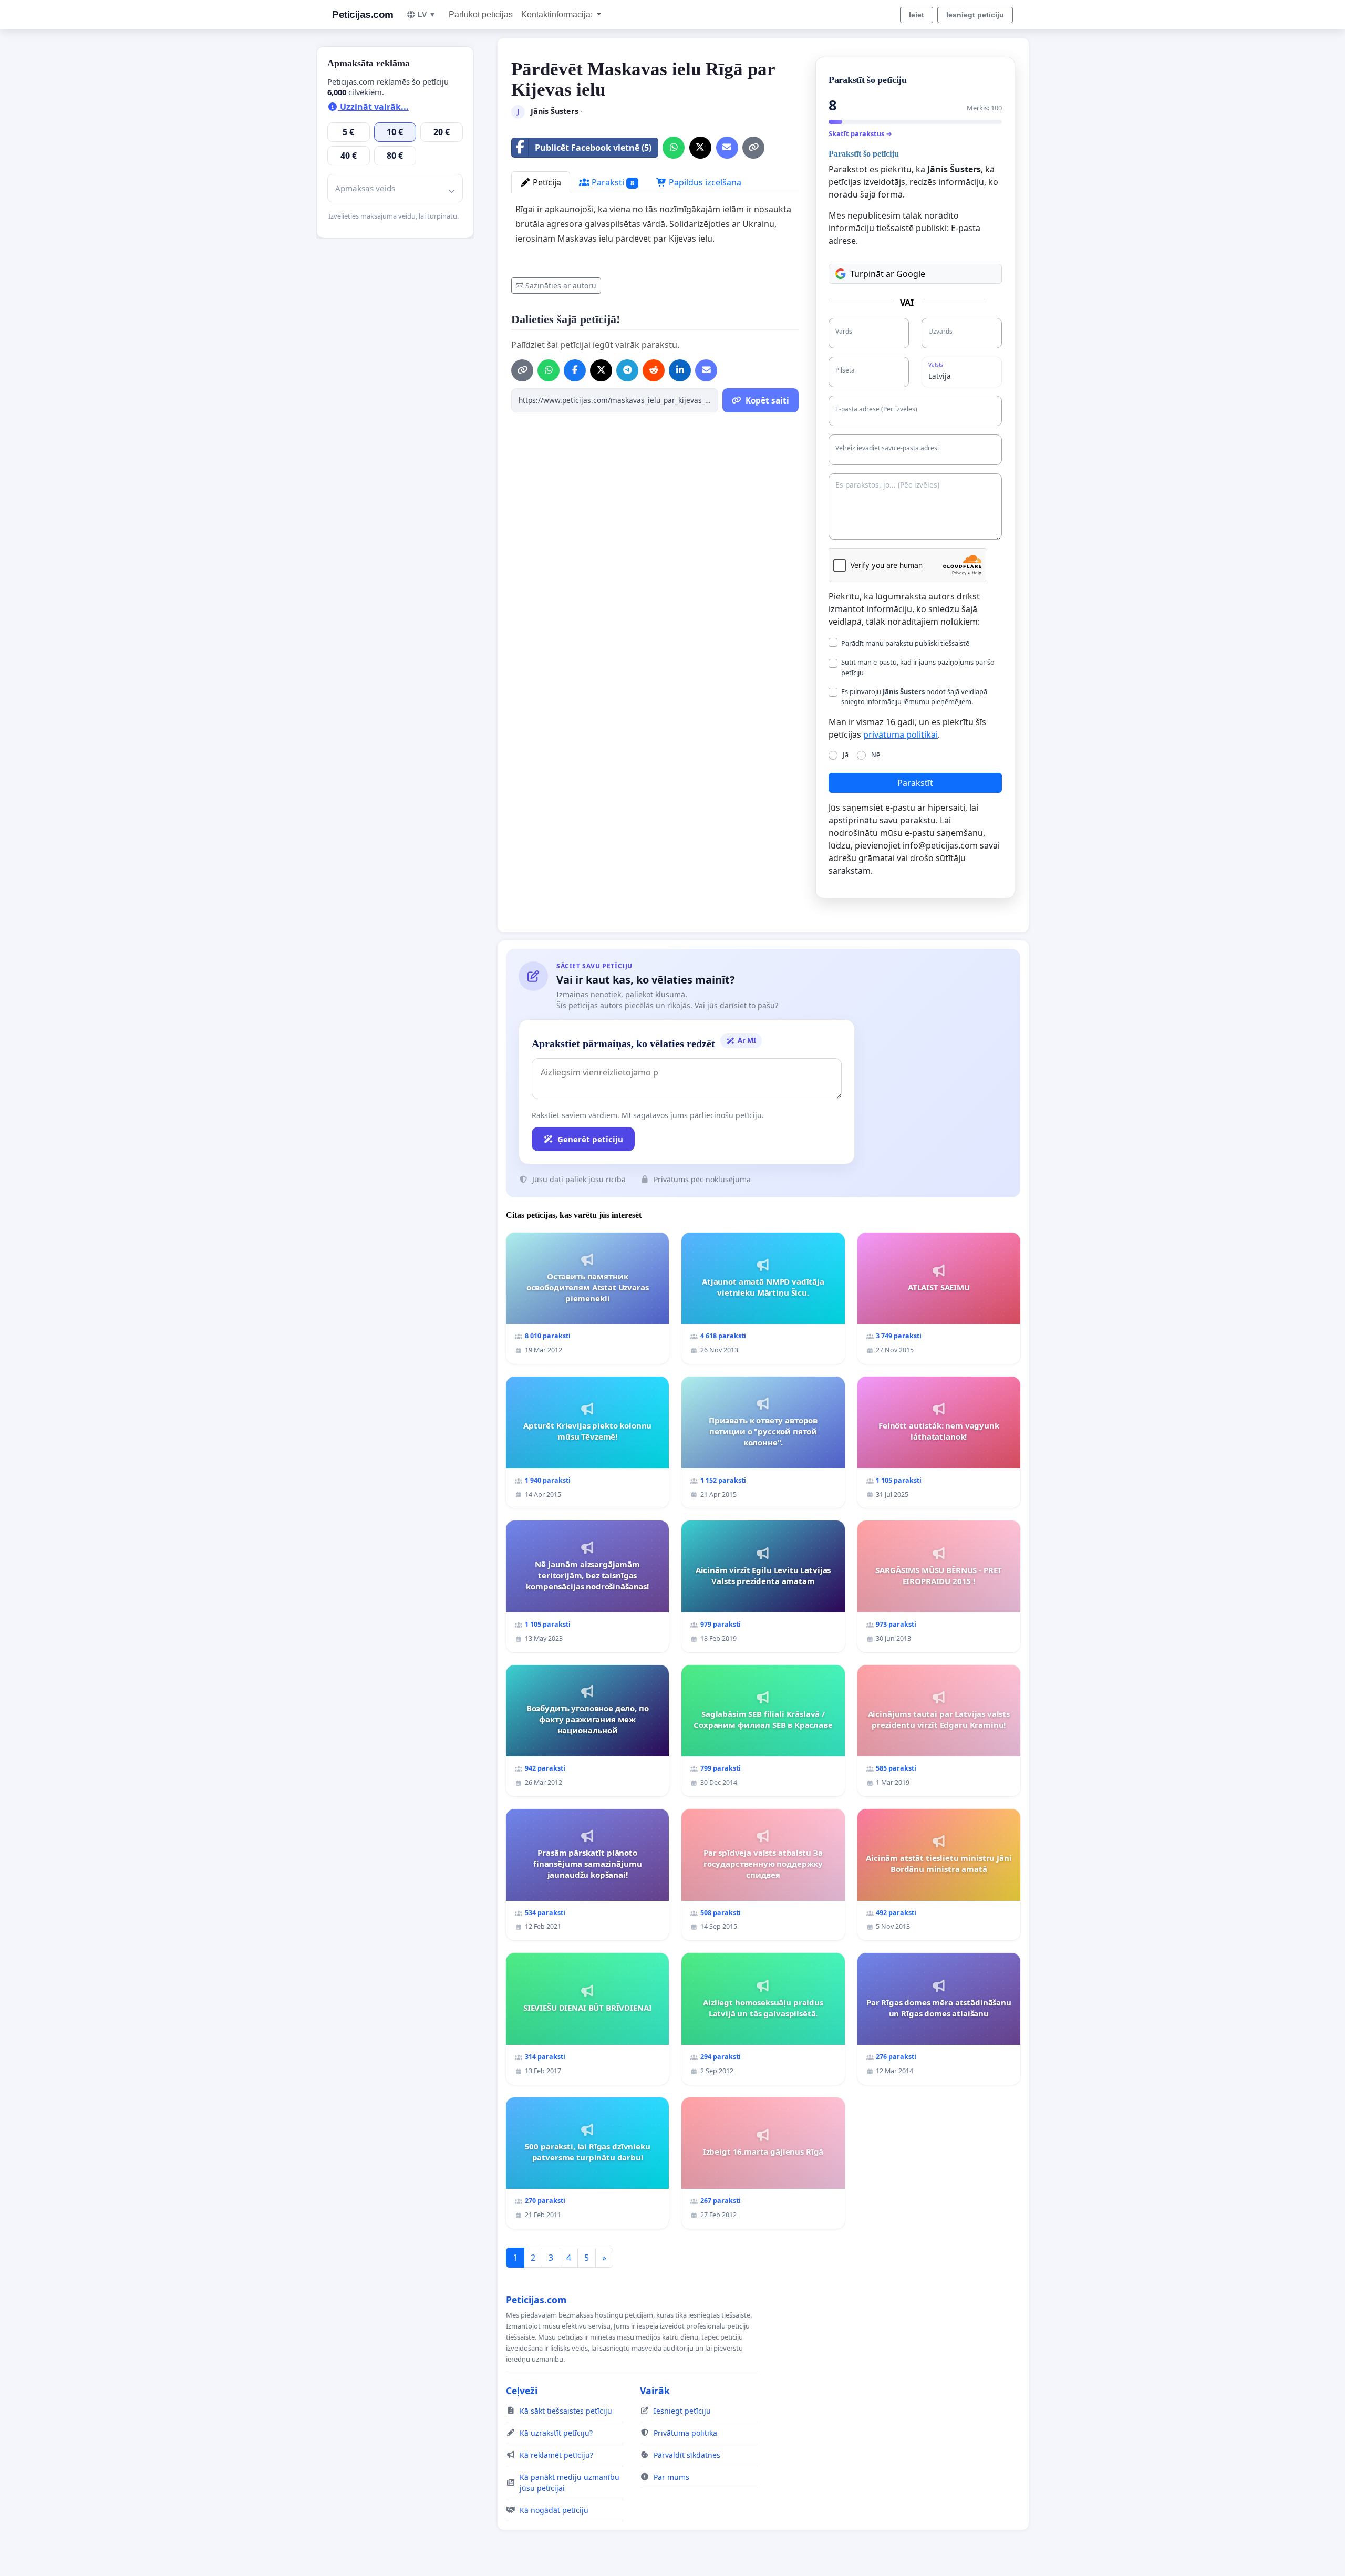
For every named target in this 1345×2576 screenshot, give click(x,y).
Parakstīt (915, 783)
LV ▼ (427, 14)
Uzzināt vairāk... (373, 107)
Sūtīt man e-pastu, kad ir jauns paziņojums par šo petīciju (918, 667)
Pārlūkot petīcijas (481, 14)
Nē (876, 754)
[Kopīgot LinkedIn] (680, 370)
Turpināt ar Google (888, 274)
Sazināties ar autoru (561, 286)
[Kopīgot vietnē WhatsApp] (674, 148)
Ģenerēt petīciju (590, 1139)
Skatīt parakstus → (860, 133)
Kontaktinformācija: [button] (558, 14)
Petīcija (546, 182)
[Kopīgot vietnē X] (700, 148)
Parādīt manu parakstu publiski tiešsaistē (905, 643)
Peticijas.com (363, 14)
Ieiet (917, 15)
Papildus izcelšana (704, 182)
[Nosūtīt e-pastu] (727, 148)
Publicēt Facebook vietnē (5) (593, 148)
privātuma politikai (901, 734)
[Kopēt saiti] (753, 148)
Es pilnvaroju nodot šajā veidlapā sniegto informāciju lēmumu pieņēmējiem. (914, 696)
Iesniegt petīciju (975, 15)
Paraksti (612, 182)
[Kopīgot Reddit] (654, 370)
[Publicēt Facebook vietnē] (575, 370)
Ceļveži (522, 2391)
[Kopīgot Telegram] (627, 370)
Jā (846, 754)
